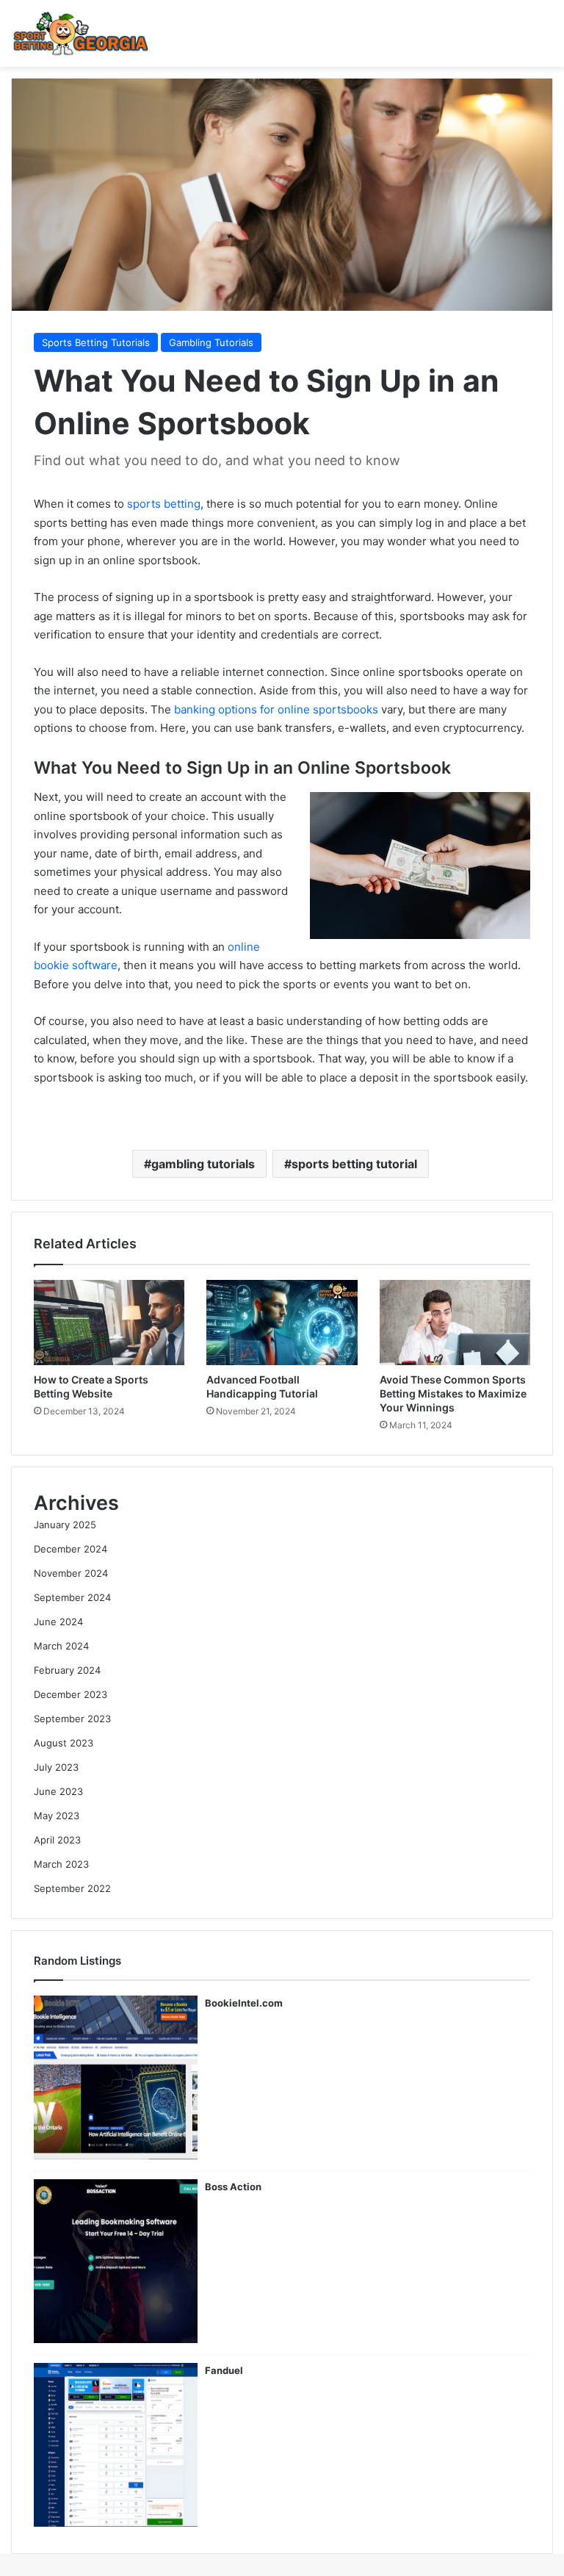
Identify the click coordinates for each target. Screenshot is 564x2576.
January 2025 (65, 1525)
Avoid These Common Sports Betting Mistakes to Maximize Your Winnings (453, 1393)
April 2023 (57, 1840)
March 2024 (61, 1646)
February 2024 (67, 1670)
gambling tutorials (203, 1164)
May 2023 (57, 1816)
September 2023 (72, 1719)
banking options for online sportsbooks (276, 709)
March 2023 (61, 1864)
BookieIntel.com (244, 2003)
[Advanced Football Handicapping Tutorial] (282, 1323)
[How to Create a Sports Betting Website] (109, 1323)
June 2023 (58, 1791)
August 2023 (64, 1743)
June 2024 (58, 1622)
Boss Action (233, 2187)
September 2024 (72, 1597)
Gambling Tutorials (211, 342)
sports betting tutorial (354, 1164)
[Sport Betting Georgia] (81, 33)
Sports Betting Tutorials (96, 342)
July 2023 (56, 1767)
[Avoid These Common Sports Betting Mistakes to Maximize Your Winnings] (455, 1323)
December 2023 (70, 1694)
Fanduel (224, 2370)
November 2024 (71, 1573)
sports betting (164, 504)
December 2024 (70, 1549)
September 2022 (72, 1888)
